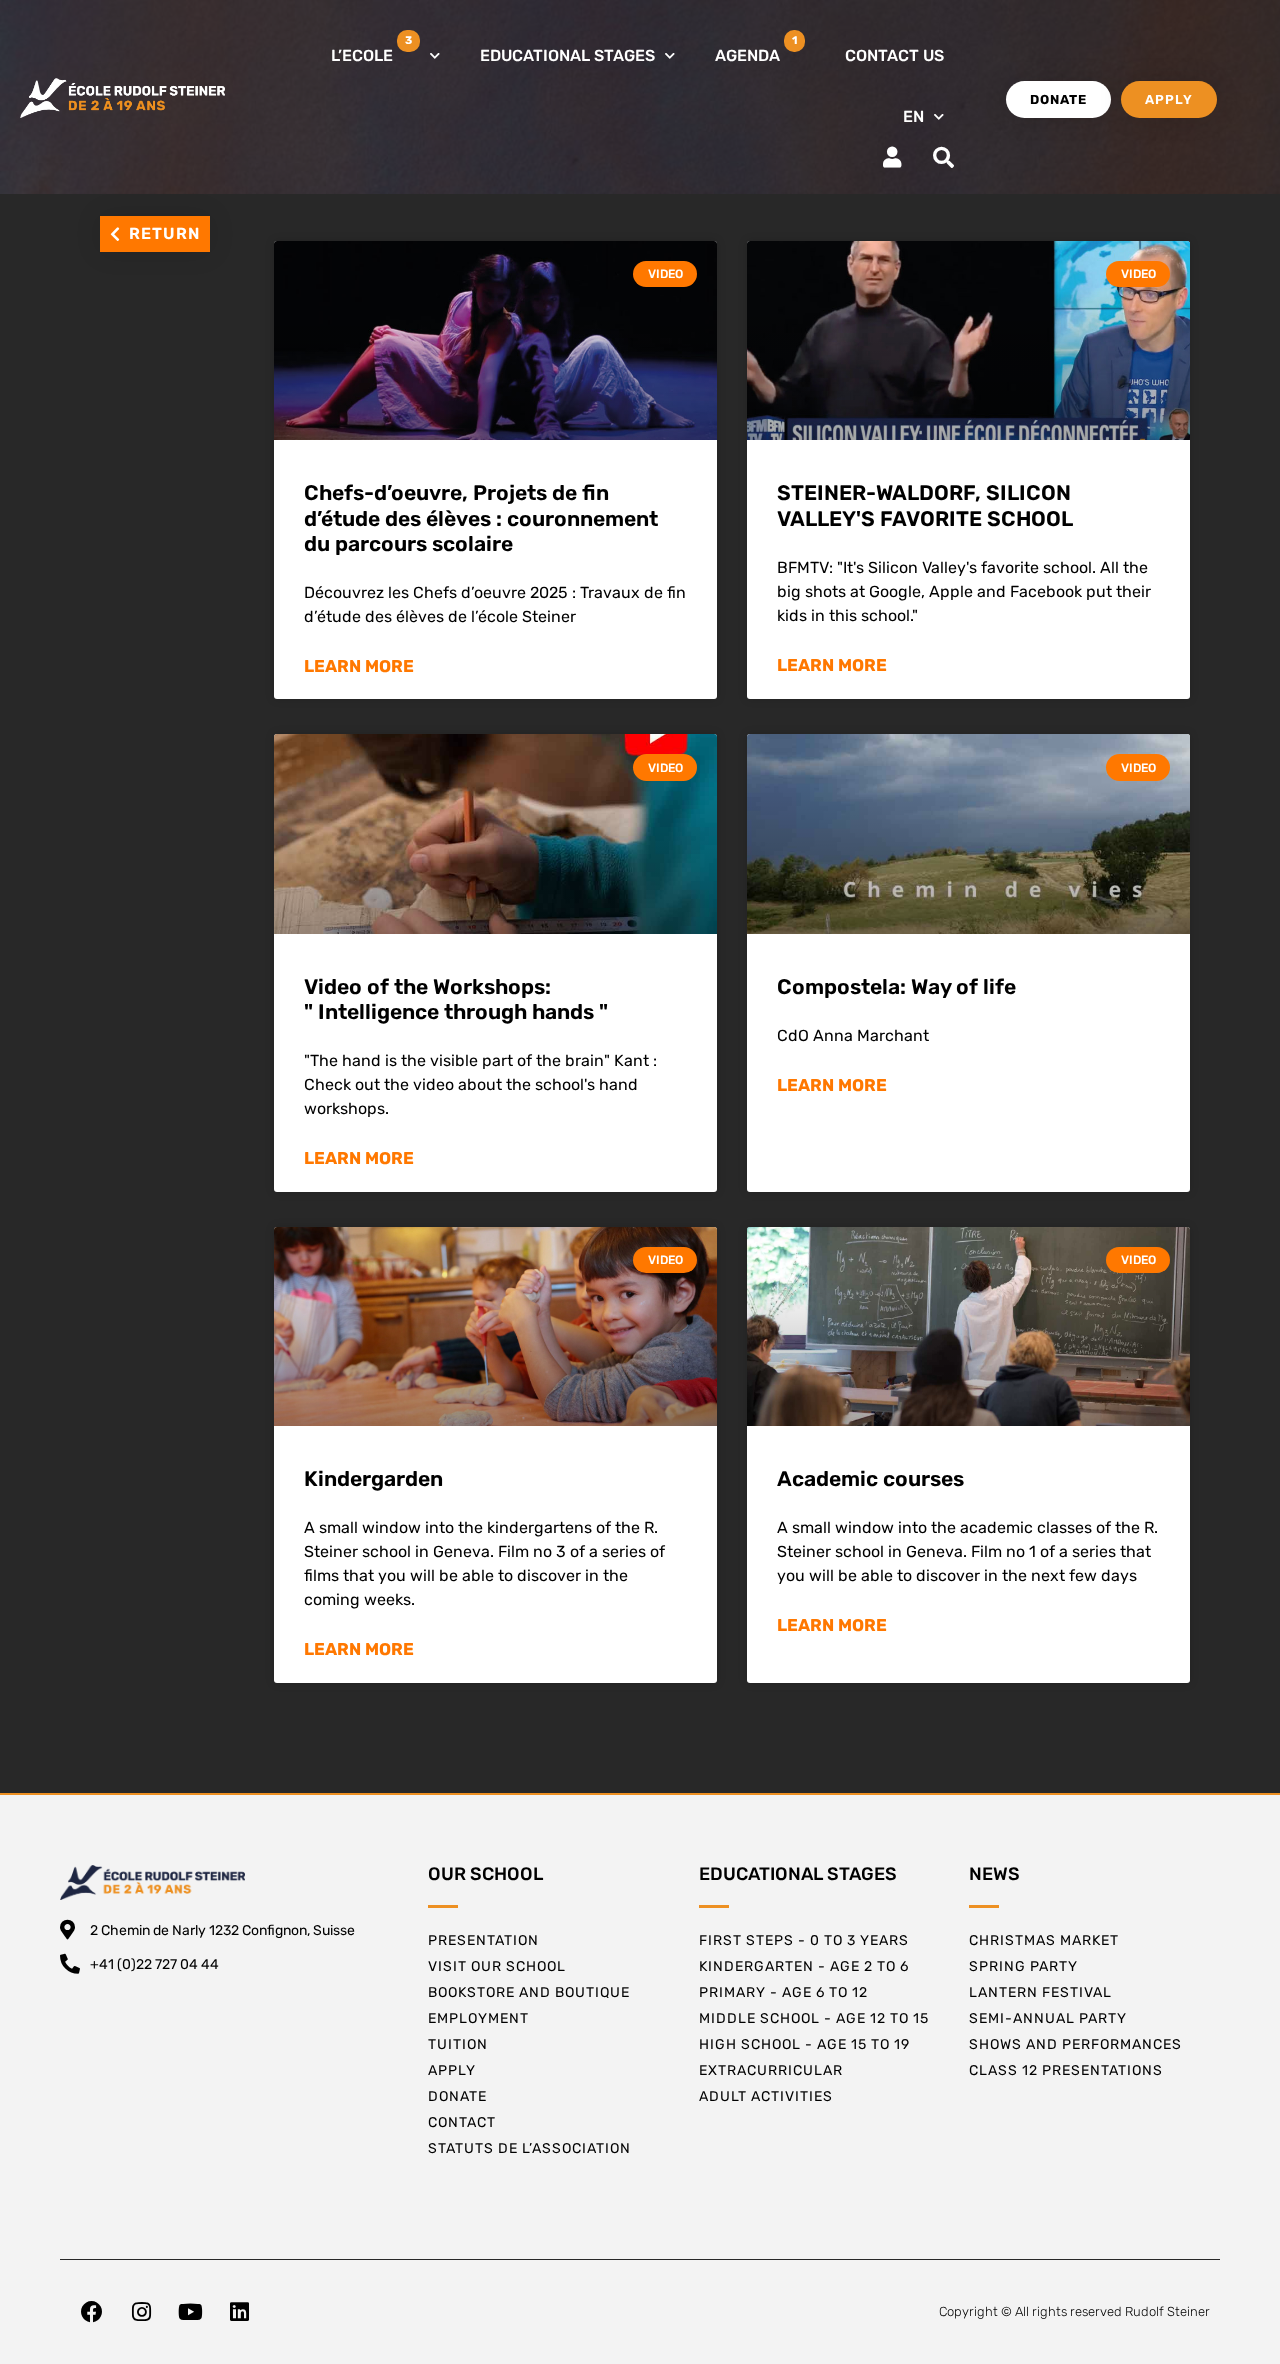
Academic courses (870, 1478)
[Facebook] (92, 2312)
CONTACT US (894, 55)
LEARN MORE (359, 666)
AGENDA (756, 49)
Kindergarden (373, 1478)
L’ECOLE (371, 49)
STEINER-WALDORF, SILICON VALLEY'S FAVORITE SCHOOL (925, 505)
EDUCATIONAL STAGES (567, 55)
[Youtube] (190, 2312)
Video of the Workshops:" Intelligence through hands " (456, 999)
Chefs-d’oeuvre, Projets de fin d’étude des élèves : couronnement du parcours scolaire (481, 517)
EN (913, 116)
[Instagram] (141, 2312)
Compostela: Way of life (896, 986)
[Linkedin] (239, 2312)
